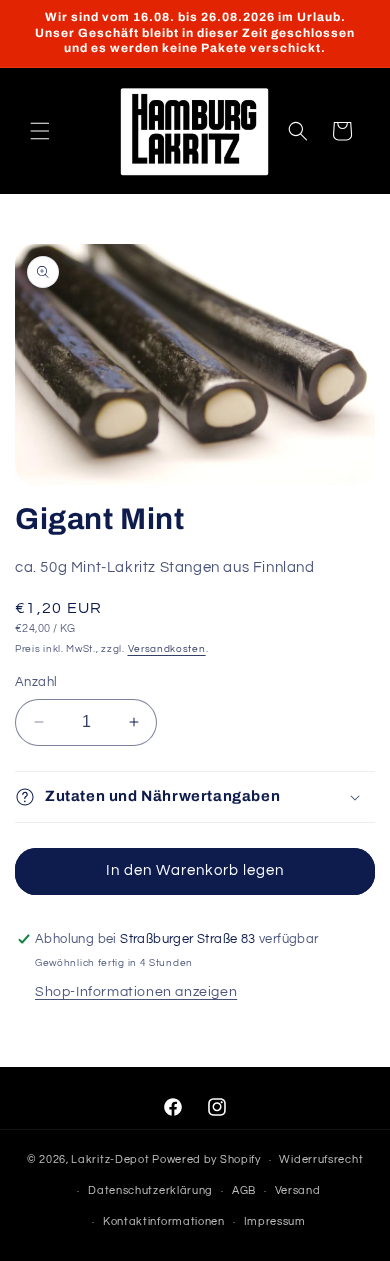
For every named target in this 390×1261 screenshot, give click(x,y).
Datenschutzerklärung (150, 1190)
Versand (298, 1190)
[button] (40, 131)
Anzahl (36, 682)
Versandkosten (167, 649)
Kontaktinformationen (164, 1221)
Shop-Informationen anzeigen (136, 992)
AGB (244, 1190)
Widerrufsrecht (321, 1159)
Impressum (275, 1221)
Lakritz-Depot (110, 1159)
